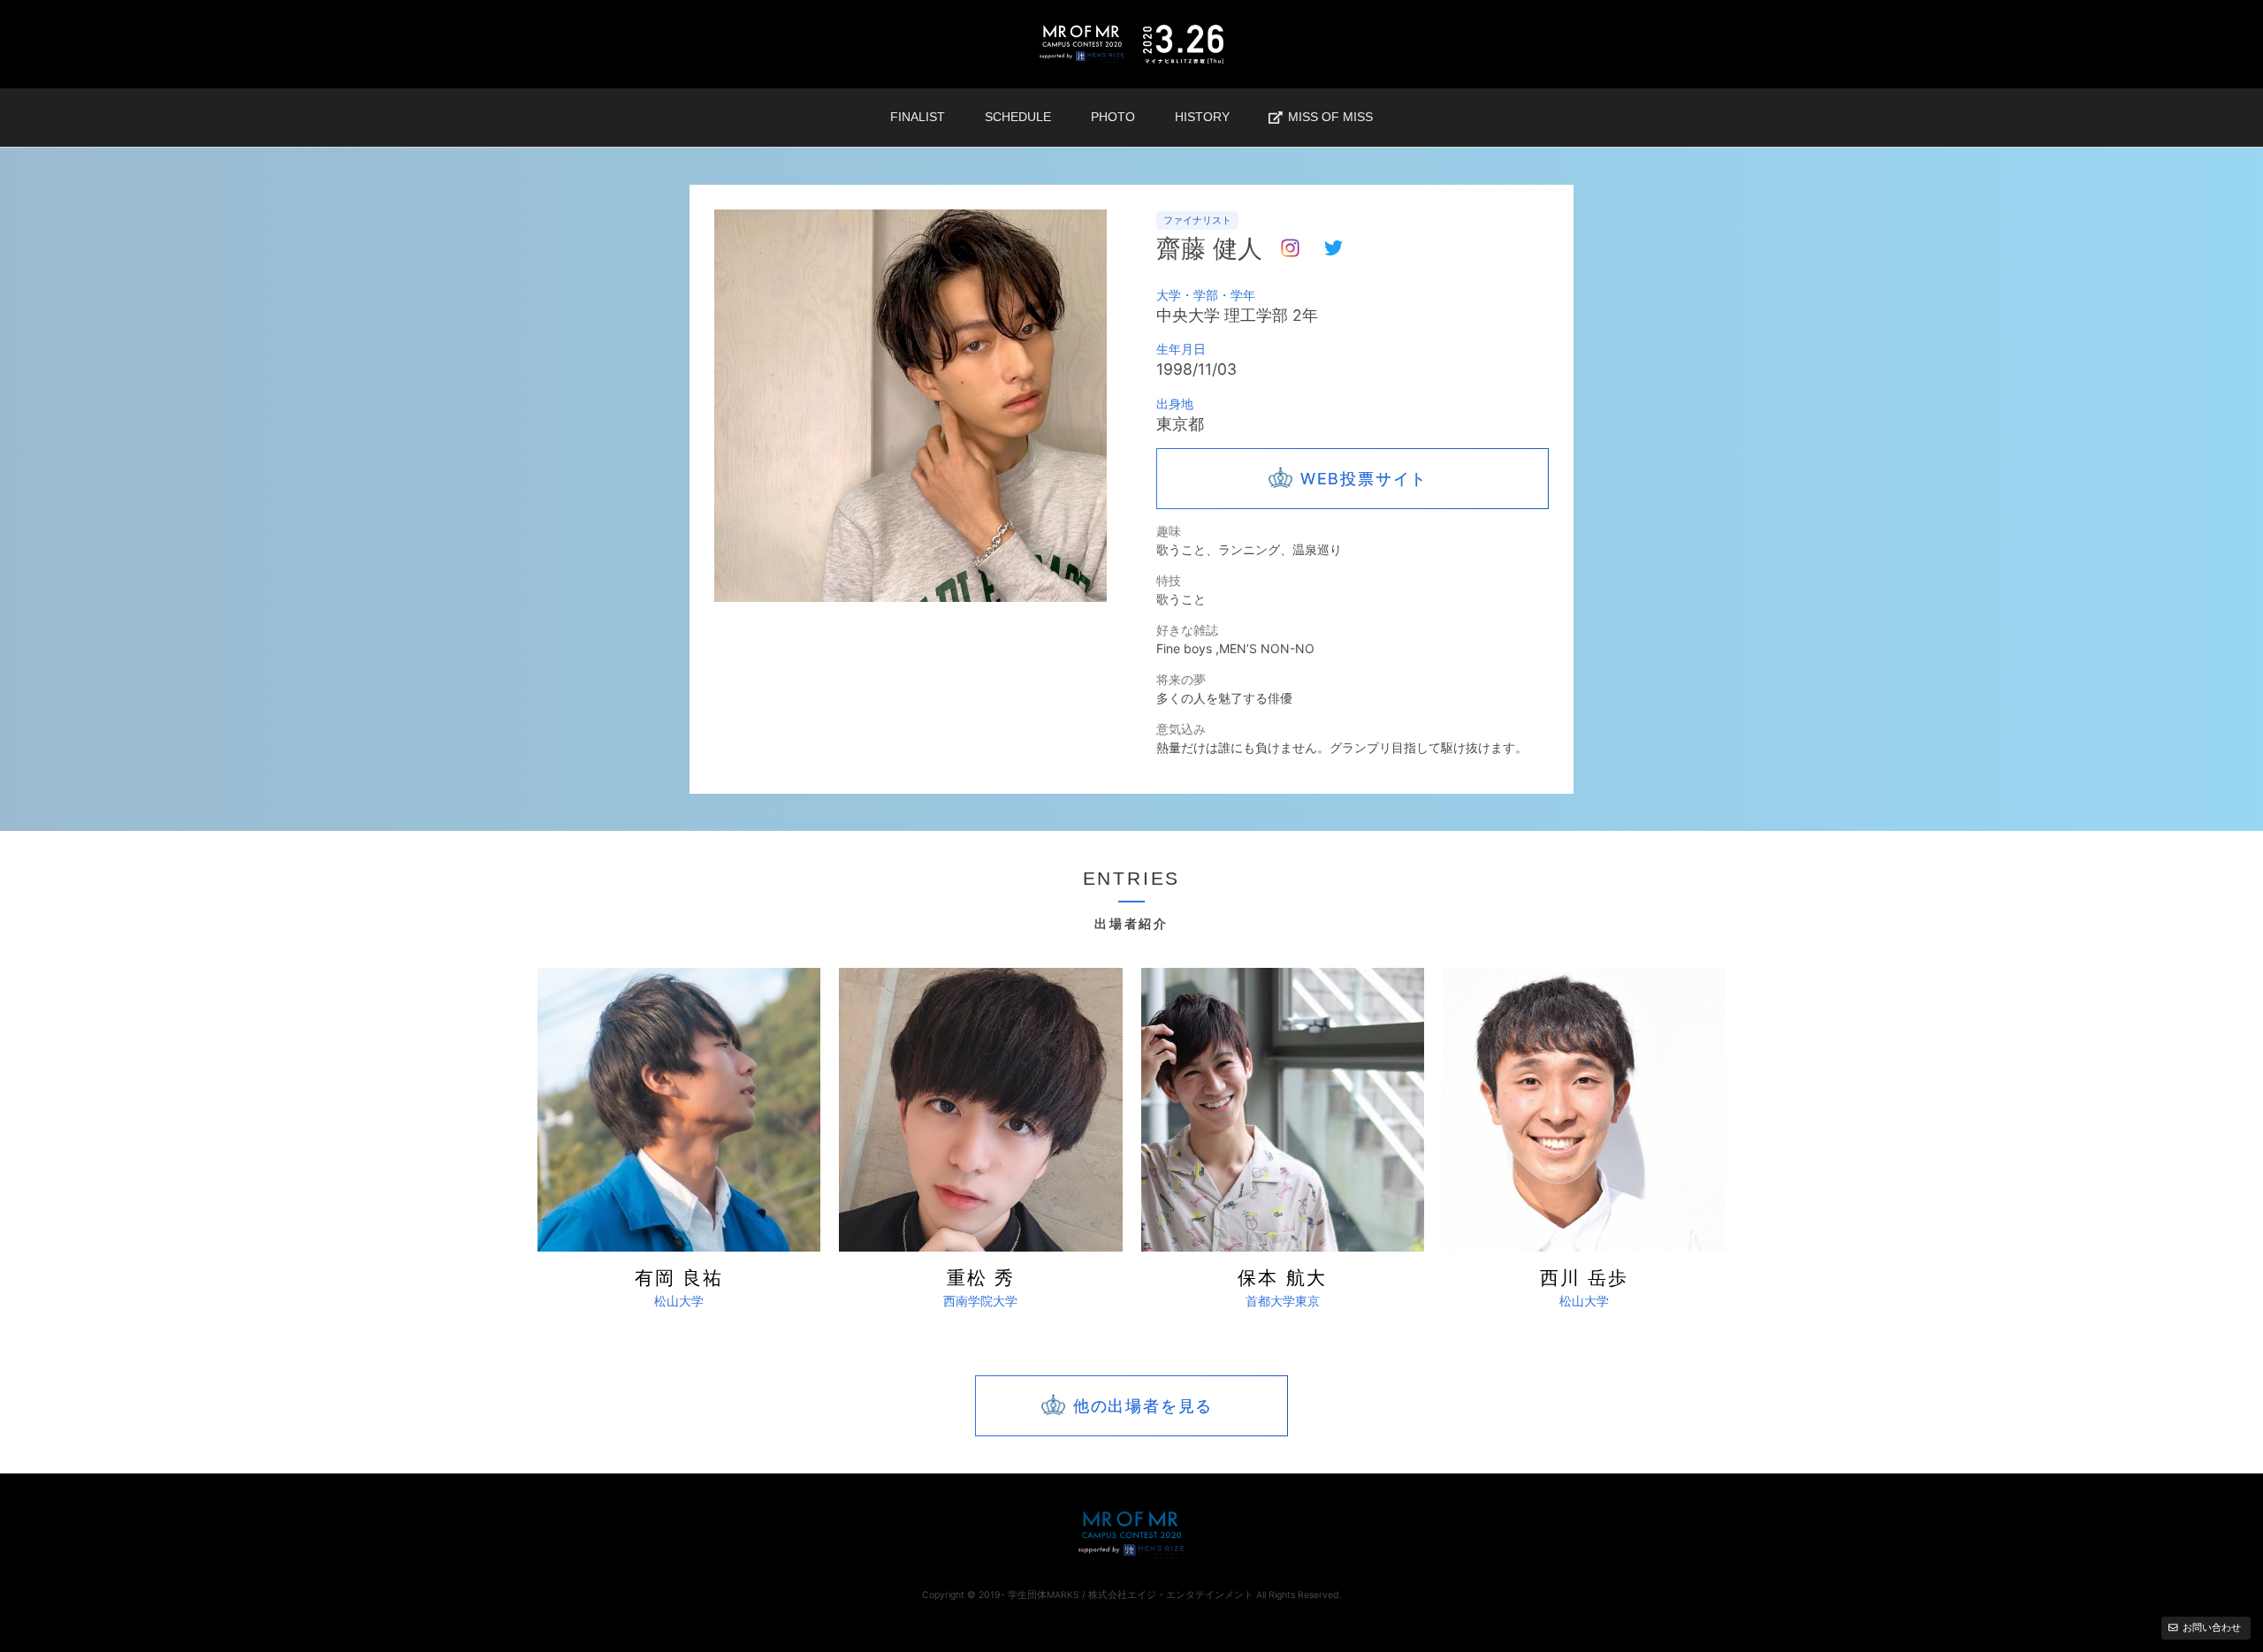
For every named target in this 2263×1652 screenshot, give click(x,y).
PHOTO (1113, 117)
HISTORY (1202, 117)
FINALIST (918, 117)
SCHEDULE (1018, 117)
